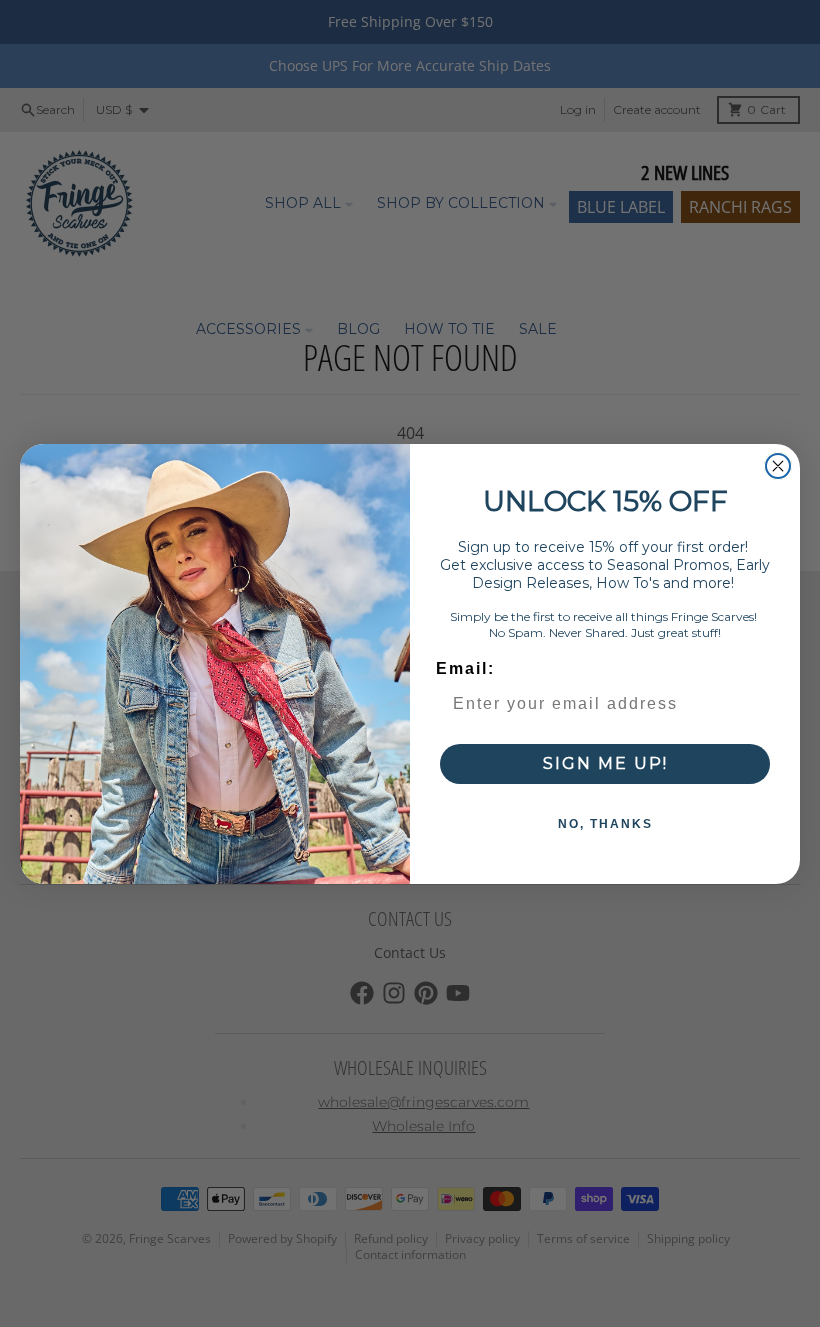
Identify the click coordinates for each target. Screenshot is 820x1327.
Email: (465, 668)
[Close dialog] (778, 466)
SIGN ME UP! (605, 763)
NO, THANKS (605, 824)
